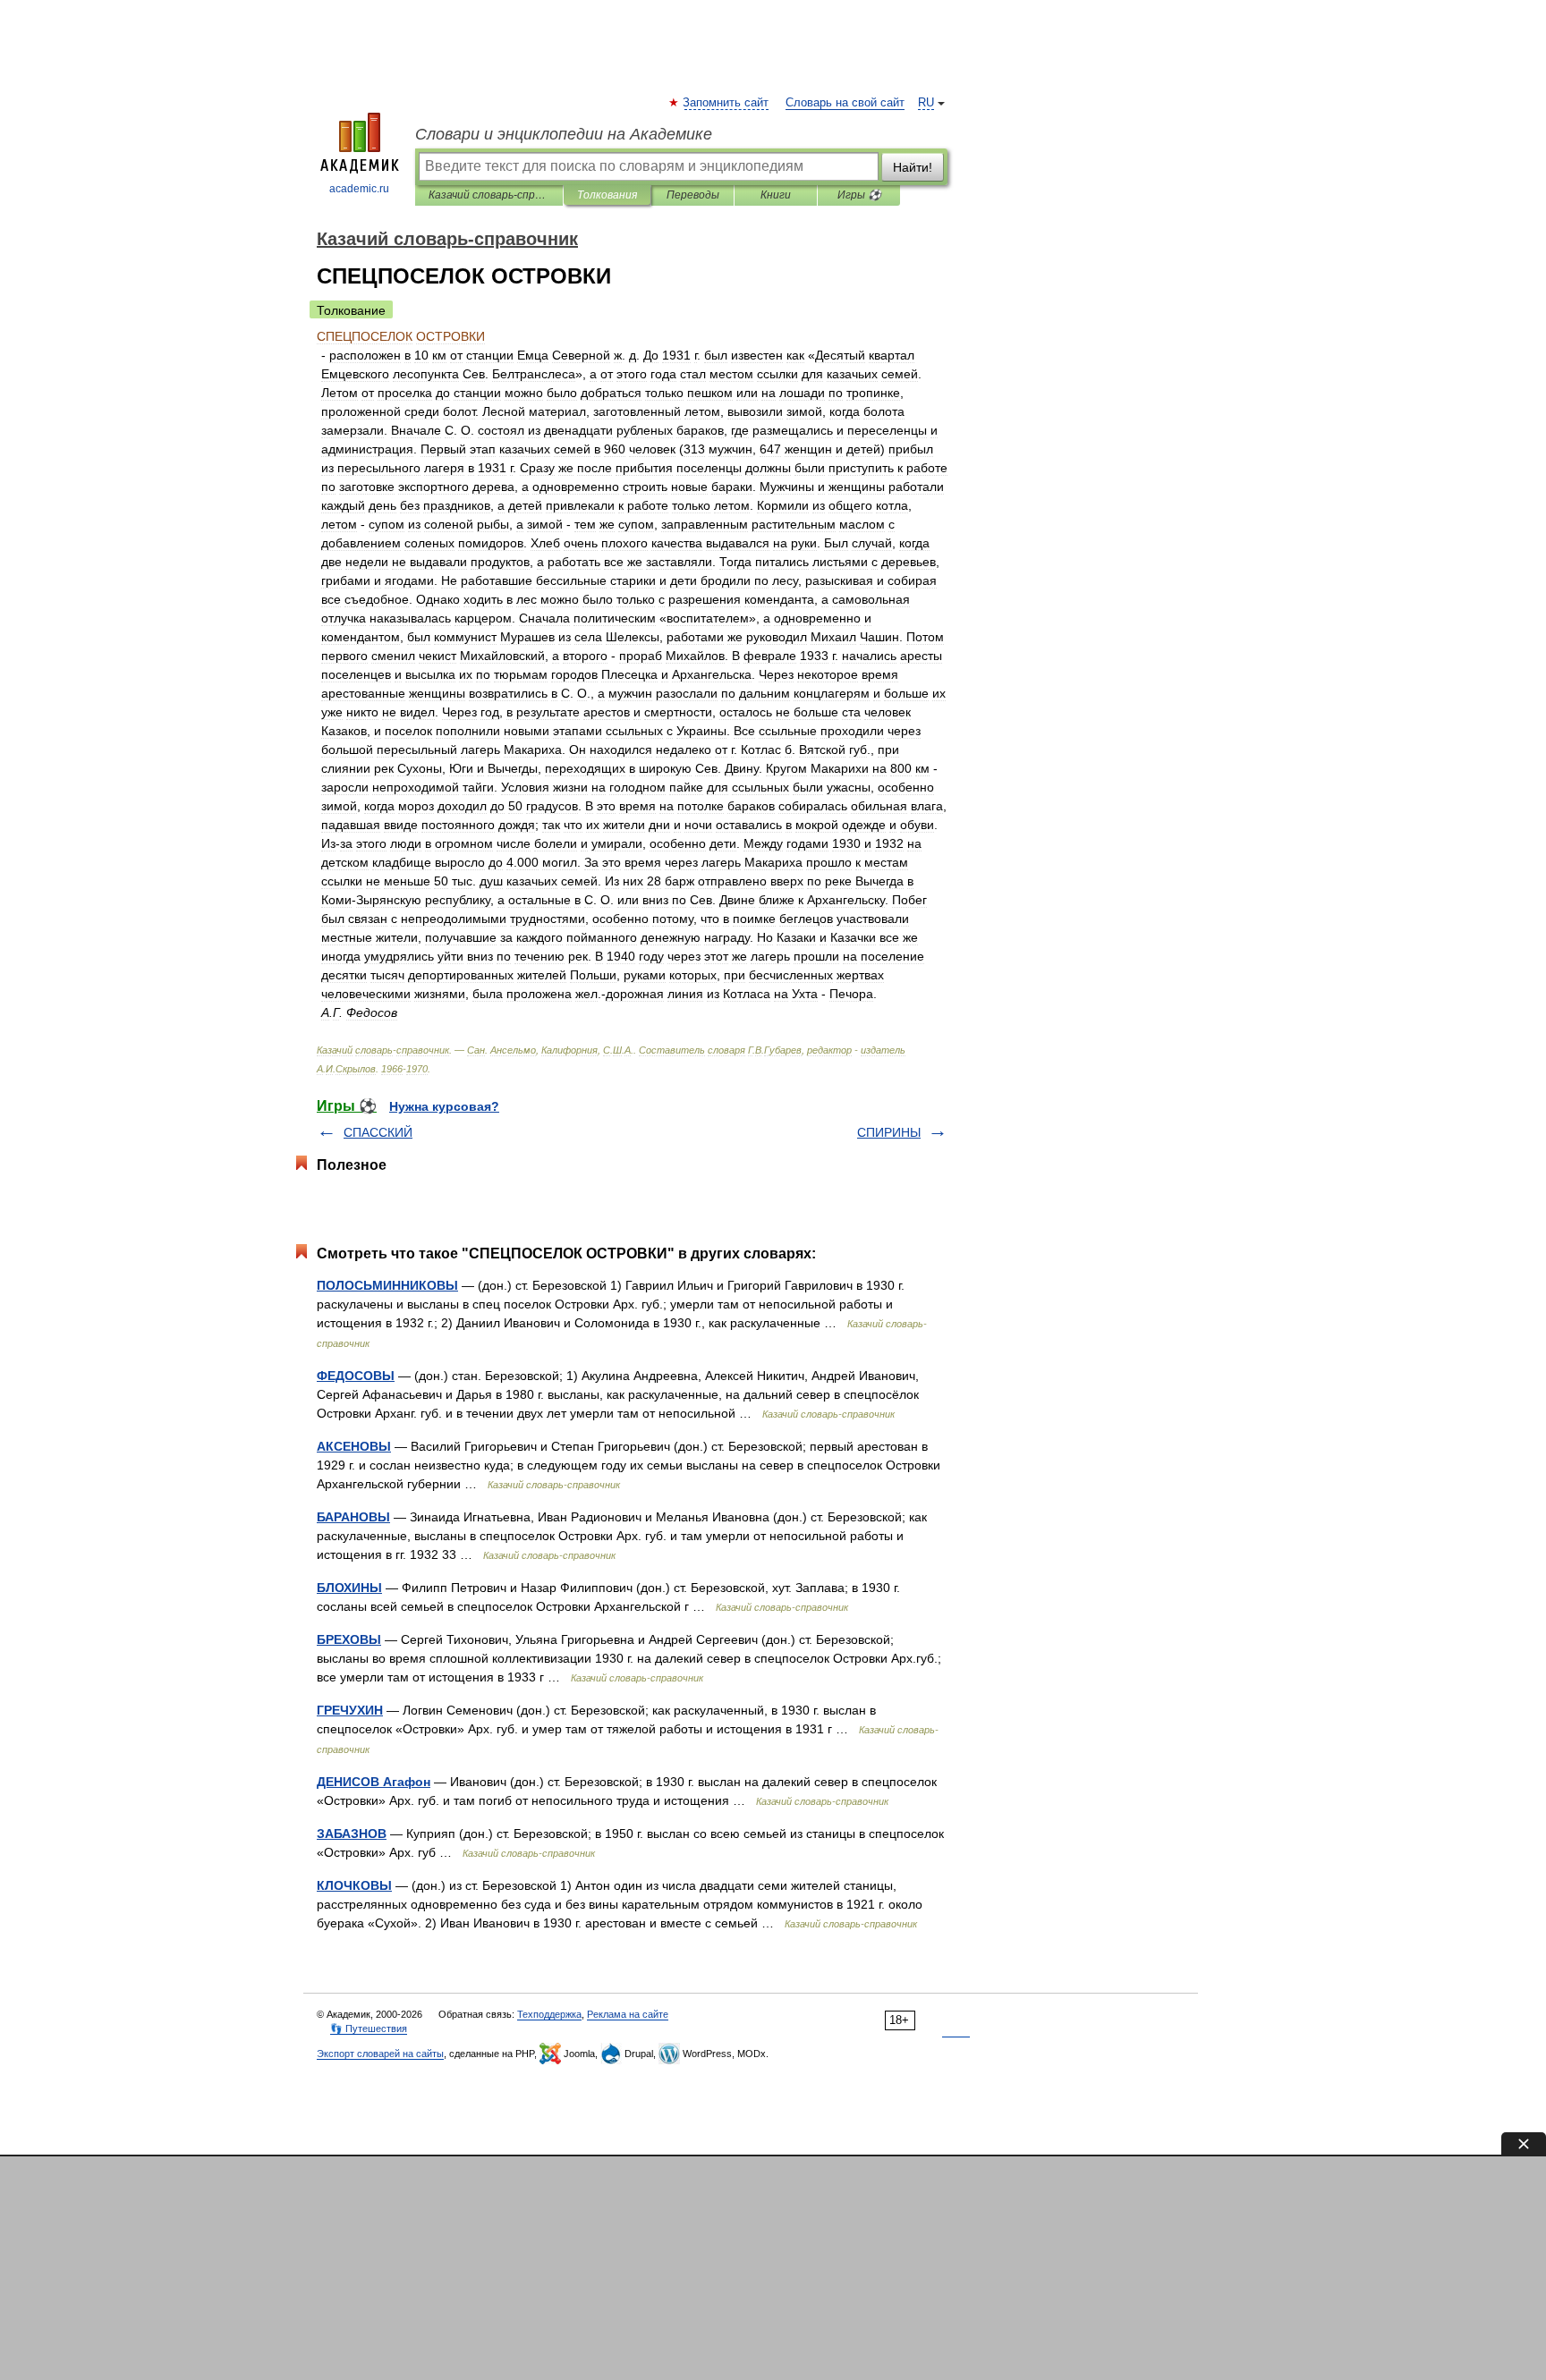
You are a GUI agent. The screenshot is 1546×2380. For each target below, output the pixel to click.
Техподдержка (549, 2014)
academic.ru (359, 189)
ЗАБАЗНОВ (352, 1834)
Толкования (607, 195)
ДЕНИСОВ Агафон (374, 1782)
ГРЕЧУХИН (350, 1710)
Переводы (693, 195)
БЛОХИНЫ (349, 1588)
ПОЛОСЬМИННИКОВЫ (387, 1285)
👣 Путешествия (369, 2029)
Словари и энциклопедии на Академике (564, 134)
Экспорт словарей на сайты (380, 2054)
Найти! (913, 167)
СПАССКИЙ (378, 1132)
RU (926, 103)
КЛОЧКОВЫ (354, 1885)
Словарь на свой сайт (845, 103)
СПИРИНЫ (889, 1132)
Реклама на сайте (628, 2014)
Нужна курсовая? (444, 1106)
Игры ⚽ (859, 195)
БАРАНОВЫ (353, 1517)
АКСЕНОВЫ (354, 1446)
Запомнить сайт (726, 103)
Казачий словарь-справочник (489, 195)
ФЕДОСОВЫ (356, 1376)
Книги (776, 195)
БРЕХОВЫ (349, 1639)
